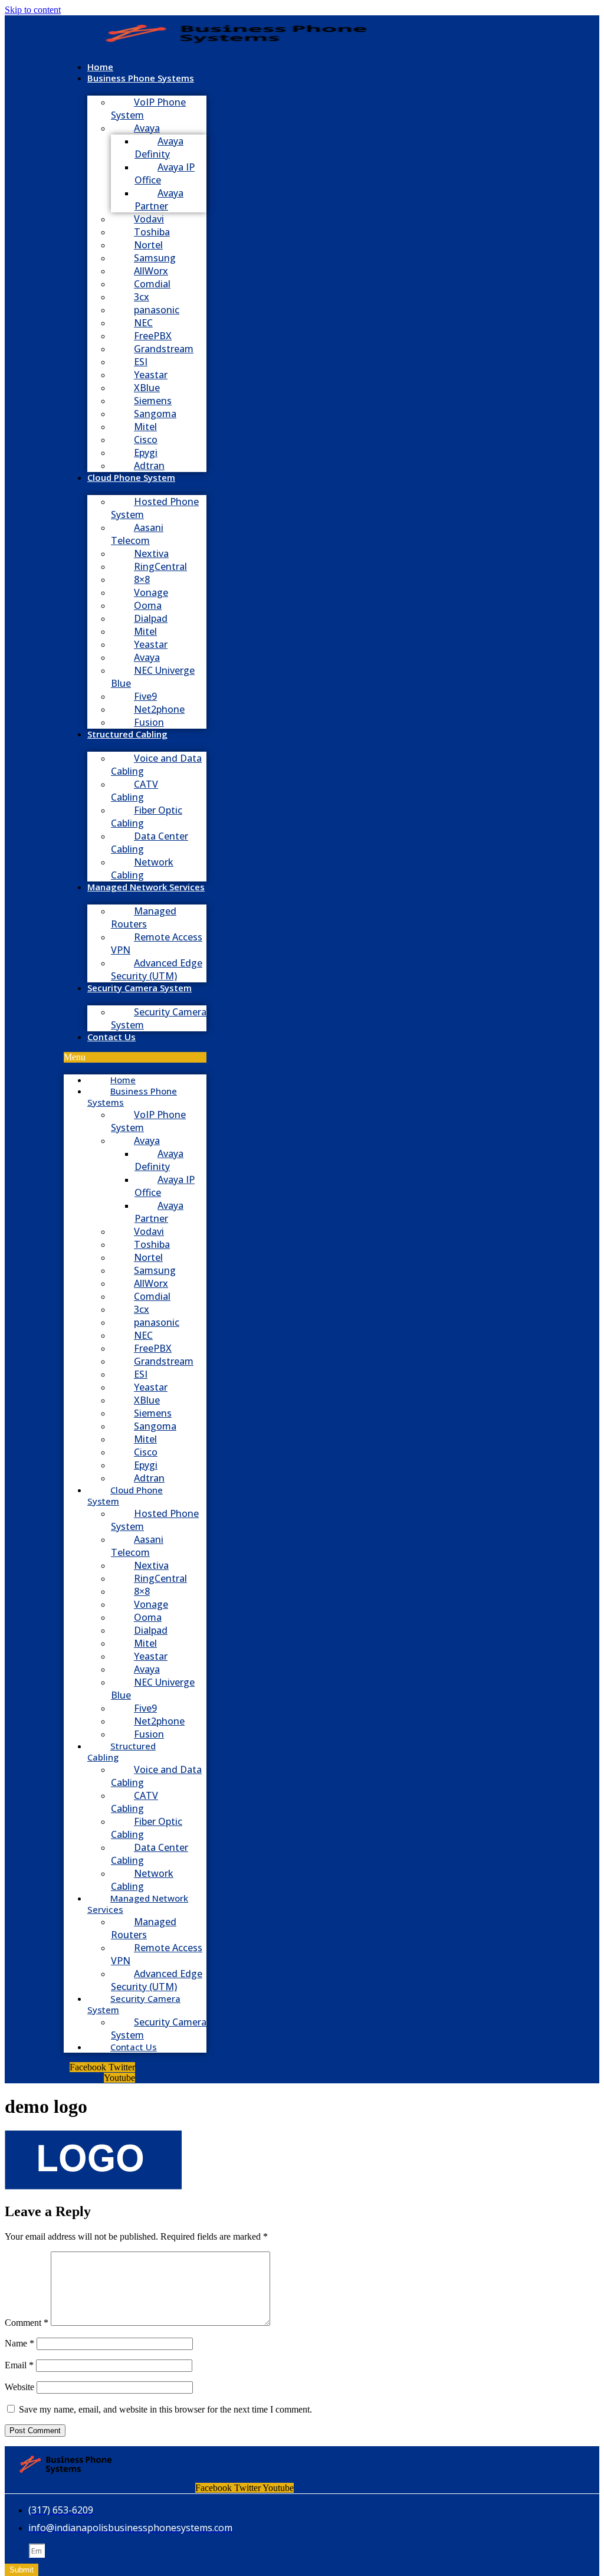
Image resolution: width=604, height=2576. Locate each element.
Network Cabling (142, 869)
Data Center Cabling (150, 843)
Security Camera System (139, 988)
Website (19, 2387)
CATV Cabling (134, 791)
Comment (27, 2323)
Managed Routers (144, 917)
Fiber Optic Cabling (147, 817)
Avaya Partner (159, 199)
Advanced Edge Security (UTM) (157, 969)
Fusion (149, 722)
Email (19, 2365)
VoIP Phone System (148, 109)
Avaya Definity (159, 148)
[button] (135, 1057)
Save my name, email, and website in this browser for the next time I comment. (165, 2409)
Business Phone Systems (141, 78)
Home (100, 67)
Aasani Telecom (137, 534)
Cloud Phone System (131, 477)
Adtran (149, 466)
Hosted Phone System (155, 508)
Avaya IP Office (165, 173)
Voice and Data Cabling (156, 765)
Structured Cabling (127, 734)
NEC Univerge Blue (153, 677)
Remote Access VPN (157, 943)
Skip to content (33, 10)
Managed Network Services (146, 887)
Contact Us (111, 1037)
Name (19, 2343)
